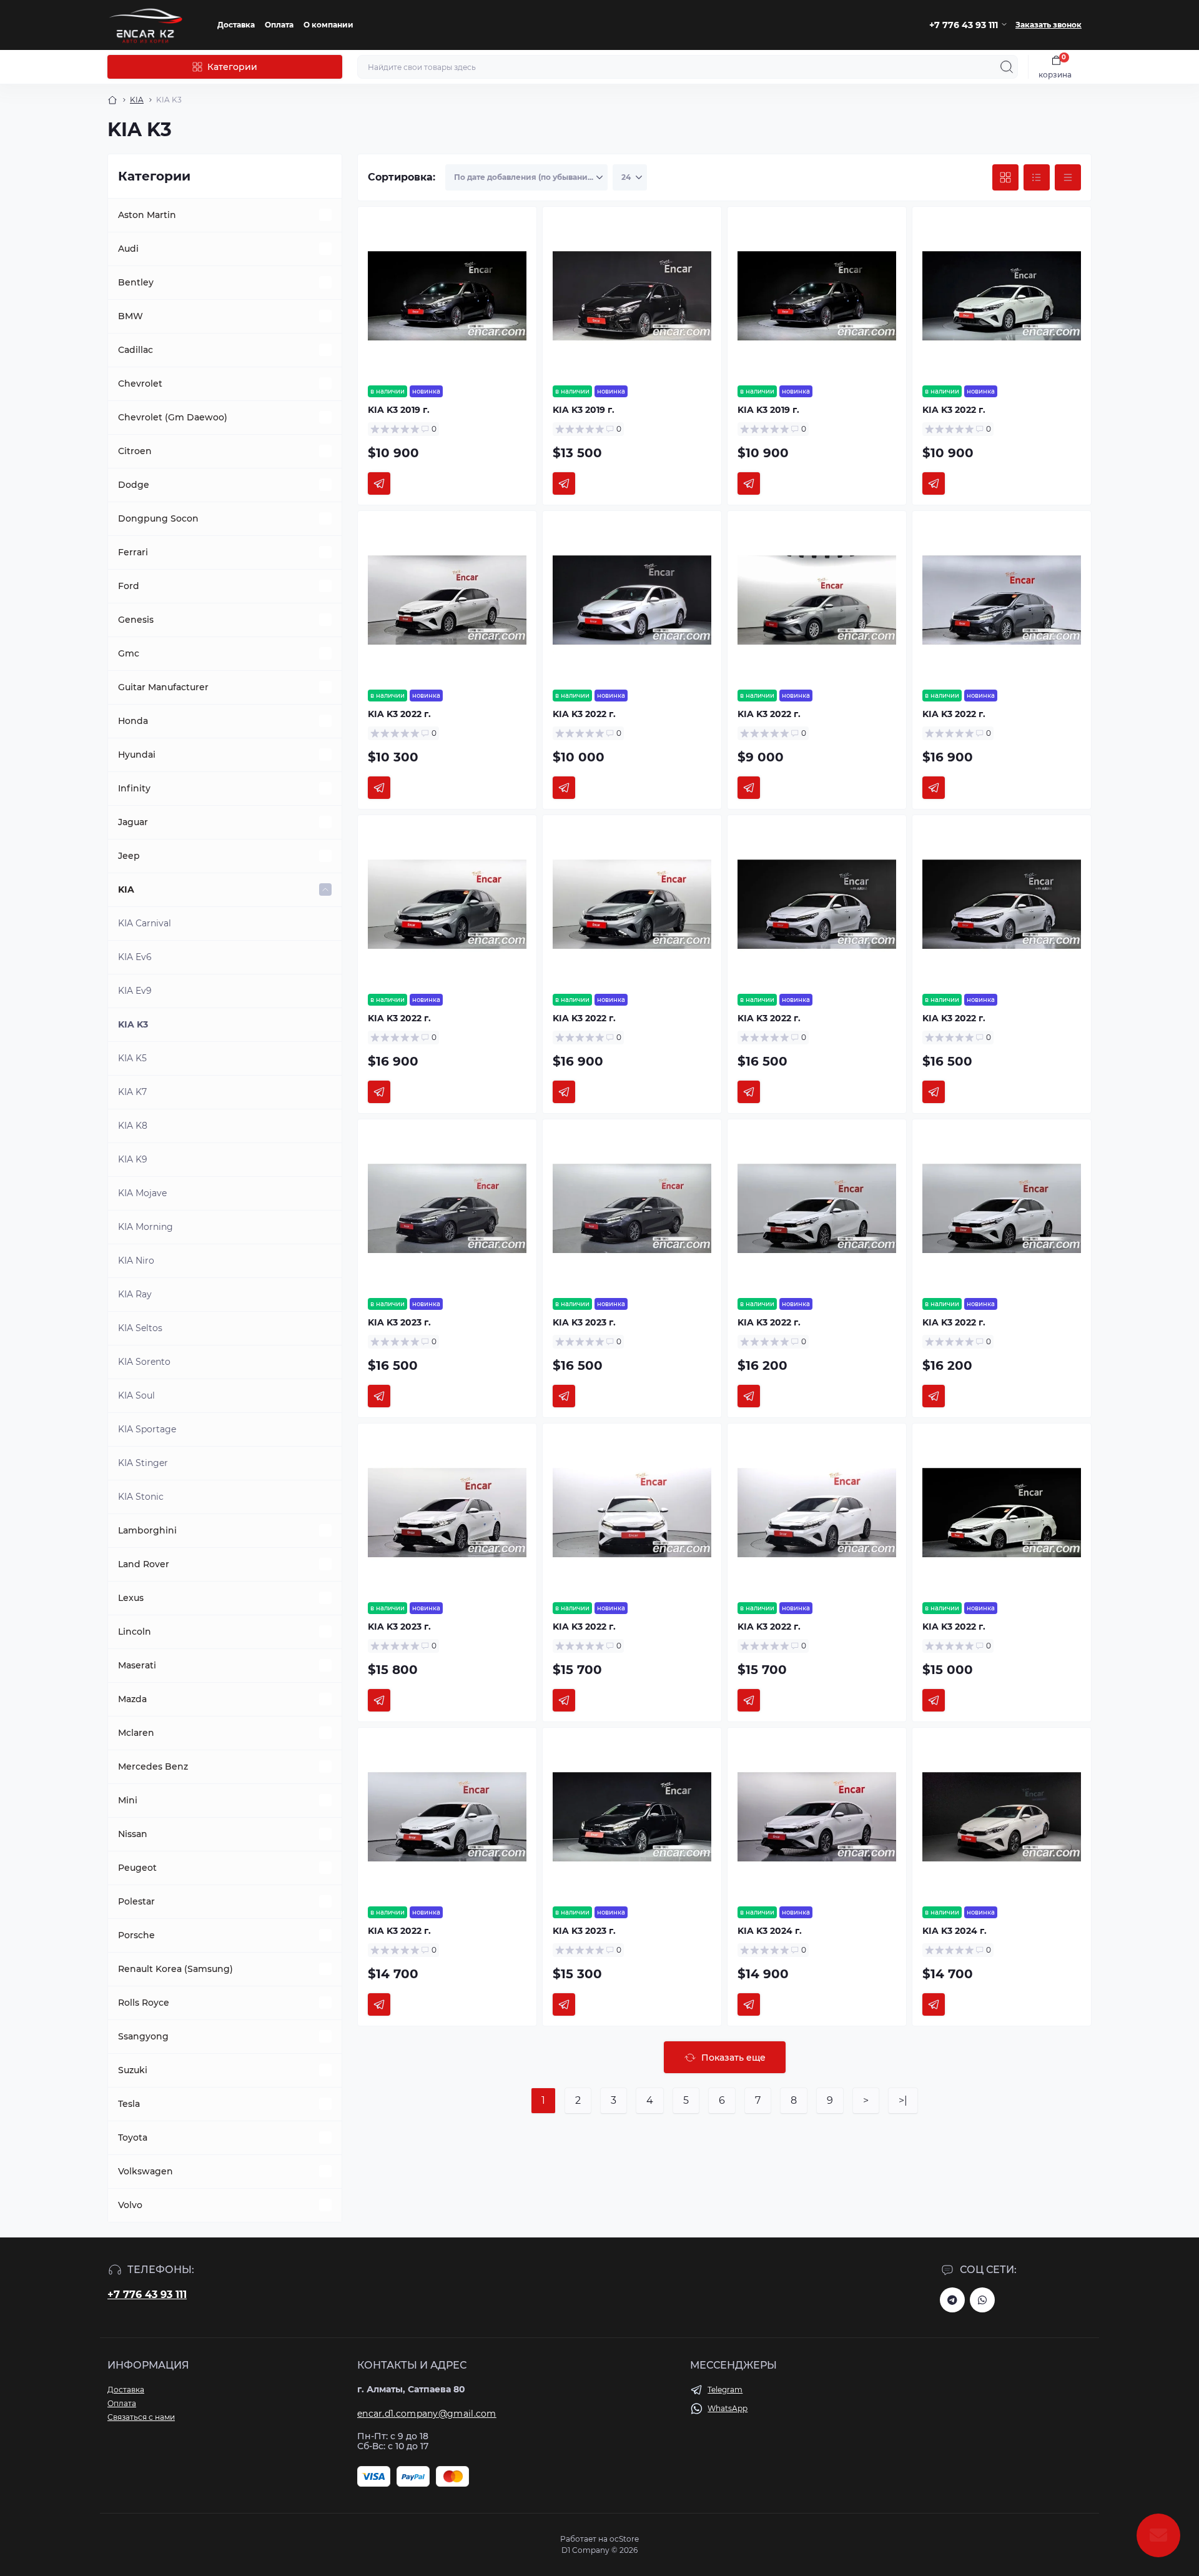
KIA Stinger (143, 1463)
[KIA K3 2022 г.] (1002, 296)
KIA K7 (132, 1092)
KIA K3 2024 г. (770, 1931)
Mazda (132, 1699)
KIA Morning (146, 1227)
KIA (137, 100)
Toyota (133, 2138)
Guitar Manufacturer (163, 687)
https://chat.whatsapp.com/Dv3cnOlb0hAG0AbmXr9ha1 (982, 2300)
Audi (128, 249)
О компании (328, 25)
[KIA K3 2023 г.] (447, 1209)
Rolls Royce (144, 2003)
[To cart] (379, 483)
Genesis (136, 620)
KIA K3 (133, 1024)
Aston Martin (147, 215)
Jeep (129, 856)
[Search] (1007, 67)
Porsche (136, 1935)
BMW (131, 316)
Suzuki (133, 2070)
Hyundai (137, 755)
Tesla (129, 2104)
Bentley (136, 282)
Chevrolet (140, 384)
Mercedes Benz (153, 1766)
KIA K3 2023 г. (399, 1322)
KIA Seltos (140, 1328)
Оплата (279, 25)
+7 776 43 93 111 (147, 2295)
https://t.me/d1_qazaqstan (952, 2300)
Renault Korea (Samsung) (175, 1969)
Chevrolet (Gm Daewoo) (173, 417)
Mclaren (136, 1733)
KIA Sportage (147, 1429)
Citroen (135, 451)
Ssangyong (143, 2036)
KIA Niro (136, 1261)
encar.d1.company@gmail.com (427, 2414)
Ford (129, 586)
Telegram (725, 2390)
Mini (128, 1800)
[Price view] (1068, 177)
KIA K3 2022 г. (954, 410)
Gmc (129, 653)
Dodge (134, 485)
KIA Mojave (142, 1193)
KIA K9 (133, 1159)
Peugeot (137, 1868)
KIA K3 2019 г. (399, 410)
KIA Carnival (145, 923)
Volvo (130, 2205)
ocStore (624, 2539)
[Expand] (325, 215)
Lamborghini (147, 1530)
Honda (133, 721)
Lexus (131, 1598)
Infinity (134, 788)
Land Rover (144, 1564)
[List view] (1037, 177)
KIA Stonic (141, 1497)
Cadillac (136, 350)
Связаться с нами (141, 2417)
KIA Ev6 (135, 957)
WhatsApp (728, 2408)
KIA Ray (135, 1294)
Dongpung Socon (158, 518)
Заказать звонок (1049, 25)
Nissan (133, 1834)
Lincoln (135, 1632)
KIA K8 (133, 1126)
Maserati (137, 1665)
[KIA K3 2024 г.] (817, 1817)
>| (903, 2100)
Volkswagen (146, 2171)
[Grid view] (1005, 177)
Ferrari (133, 552)
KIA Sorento (144, 1362)
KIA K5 (132, 1058)
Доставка (236, 25)
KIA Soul (136, 1395)
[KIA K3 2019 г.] (447, 296)
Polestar (136, 1901)
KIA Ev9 (135, 991)
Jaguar (133, 822)
